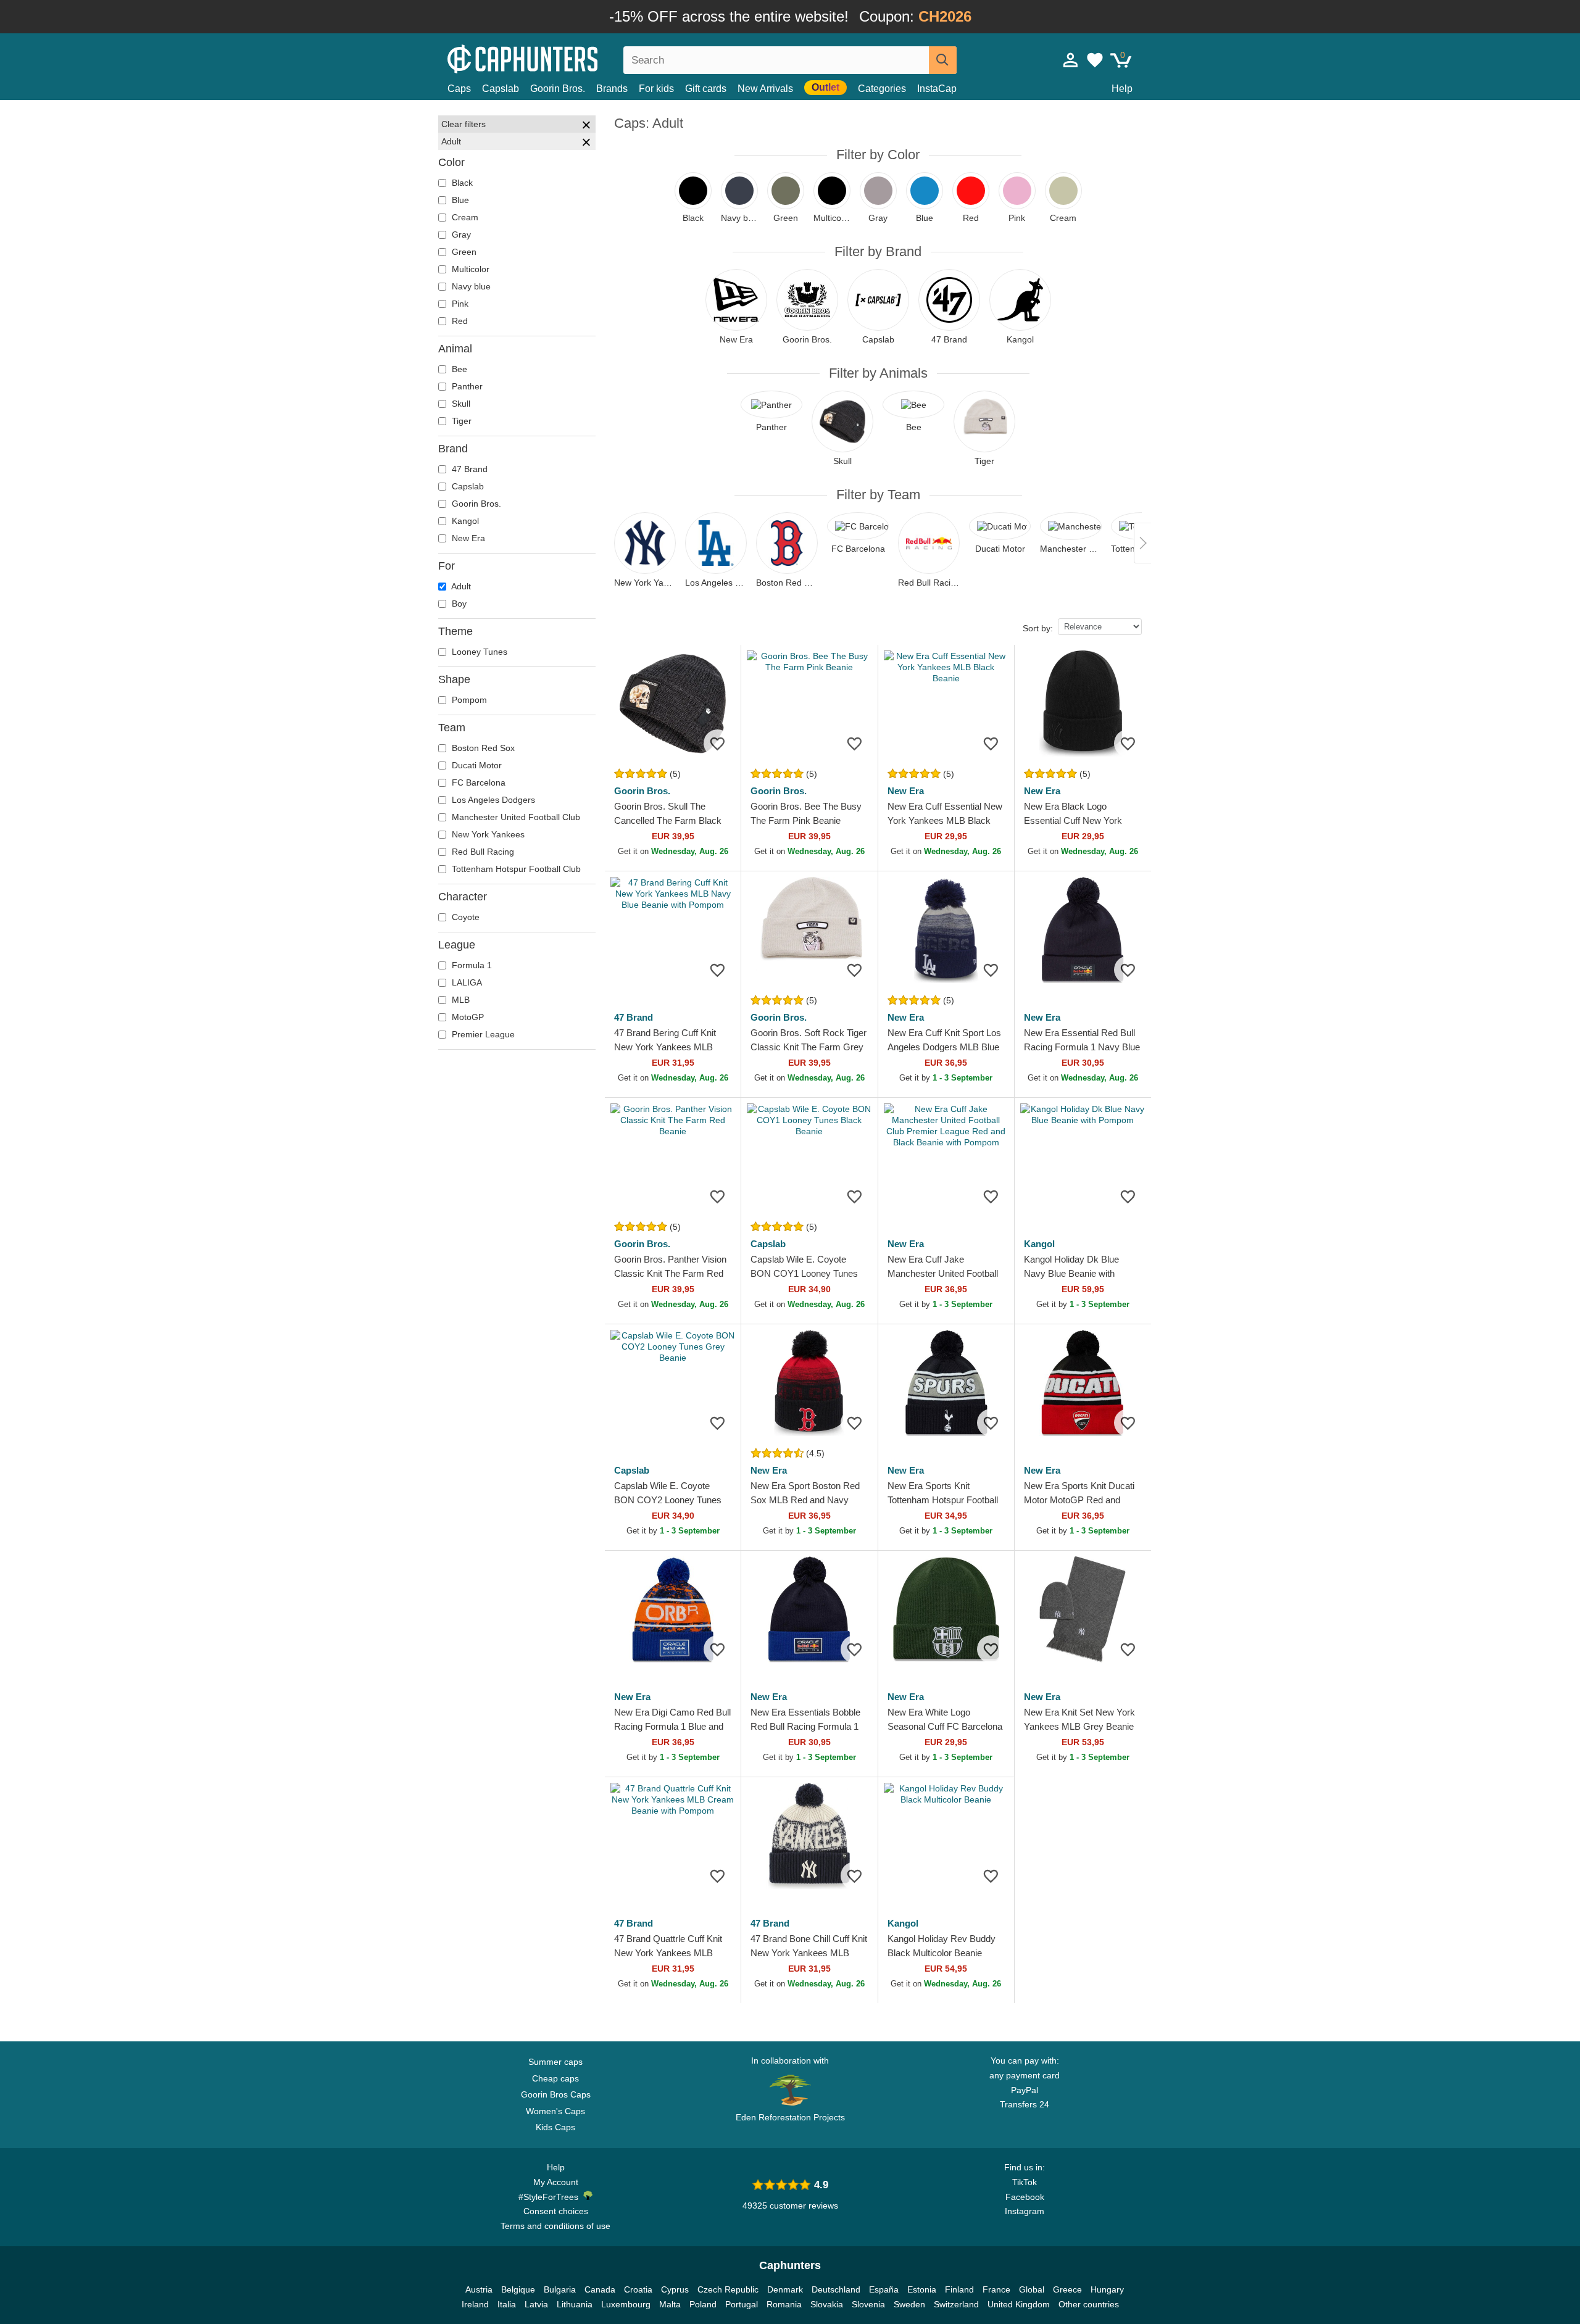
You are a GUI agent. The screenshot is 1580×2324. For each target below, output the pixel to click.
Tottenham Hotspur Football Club (515, 869)
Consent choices (556, 2211)
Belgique (518, 2289)
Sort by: (1038, 628)
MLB (459, 1000)
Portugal (742, 2304)
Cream (464, 217)
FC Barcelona (477, 782)
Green (463, 252)
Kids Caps (555, 2127)
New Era (467, 538)
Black (461, 183)
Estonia (922, 2289)
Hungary (1107, 2289)
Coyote (464, 917)
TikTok (1025, 2182)
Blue (459, 200)
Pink (459, 304)
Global (1032, 2289)
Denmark (785, 2289)
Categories (882, 89)
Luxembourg (626, 2304)
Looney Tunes (478, 652)
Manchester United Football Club (515, 817)
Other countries (1089, 2304)
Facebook (1025, 2197)
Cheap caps (555, 2078)
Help (1122, 89)
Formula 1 (471, 965)
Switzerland (956, 2304)
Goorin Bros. (558, 89)
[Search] (943, 60)
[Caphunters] (555, 58)
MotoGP (467, 1017)
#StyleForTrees (551, 2197)
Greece (1067, 2289)
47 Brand (468, 469)
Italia (507, 2304)
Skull (460, 404)
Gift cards (706, 89)
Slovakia (827, 2304)
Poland (703, 2304)
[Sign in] (1071, 60)
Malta (670, 2304)
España (884, 2289)
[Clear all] (586, 127)
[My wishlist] (1095, 60)
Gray (460, 234)
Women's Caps (555, 2111)
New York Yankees (487, 834)
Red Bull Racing (482, 852)
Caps (459, 89)
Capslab (501, 89)
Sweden (909, 2304)
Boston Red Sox (482, 748)
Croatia (638, 2289)
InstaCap (937, 89)
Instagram (1025, 2211)
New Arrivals (765, 89)
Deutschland (836, 2289)
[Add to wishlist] (717, 743)
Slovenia (868, 2304)
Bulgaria (560, 2289)
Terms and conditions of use (555, 2226)
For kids (656, 89)
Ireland (475, 2304)
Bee (458, 369)
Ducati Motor (476, 765)
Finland (959, 2289)
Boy (458, 604)
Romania (784, 2304)
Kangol (464, 521)
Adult (460, 586)
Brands (612, 89)
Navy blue (470, 286)
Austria (479, 2289)
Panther (466, 386)
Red (459, 321)
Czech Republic (728, 2289)
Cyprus (675, 2289)
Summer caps (555, 2062)
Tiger (460, 421)
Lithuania (575, 2304)
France (996, 2289)
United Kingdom (1019, 2304)
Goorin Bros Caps (556, 2094)
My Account (556, 2182)
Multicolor (469, 269)
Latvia (536, 2304)
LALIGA (466, 982)
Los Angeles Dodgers (492, 800)
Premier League (482, 1034)
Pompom (468, 700)
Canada (600, 2289)
